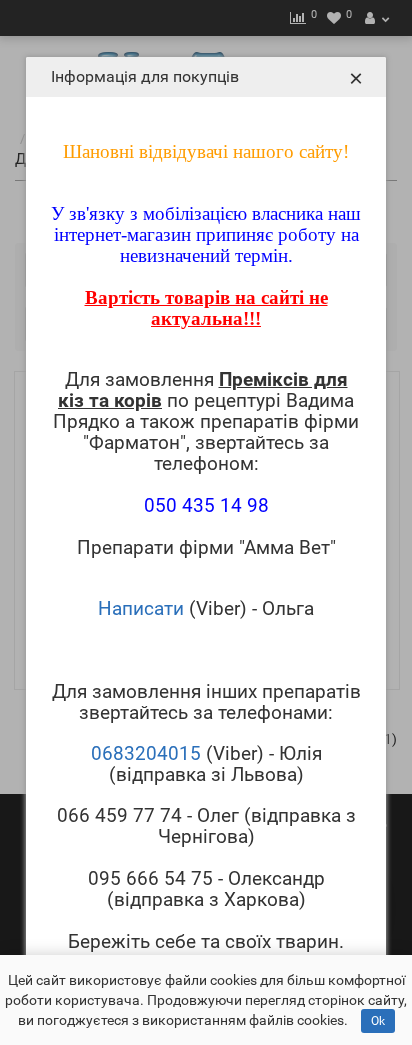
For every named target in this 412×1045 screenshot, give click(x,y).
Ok (378, 1021)
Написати (141, 608)
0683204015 (146, 753)
